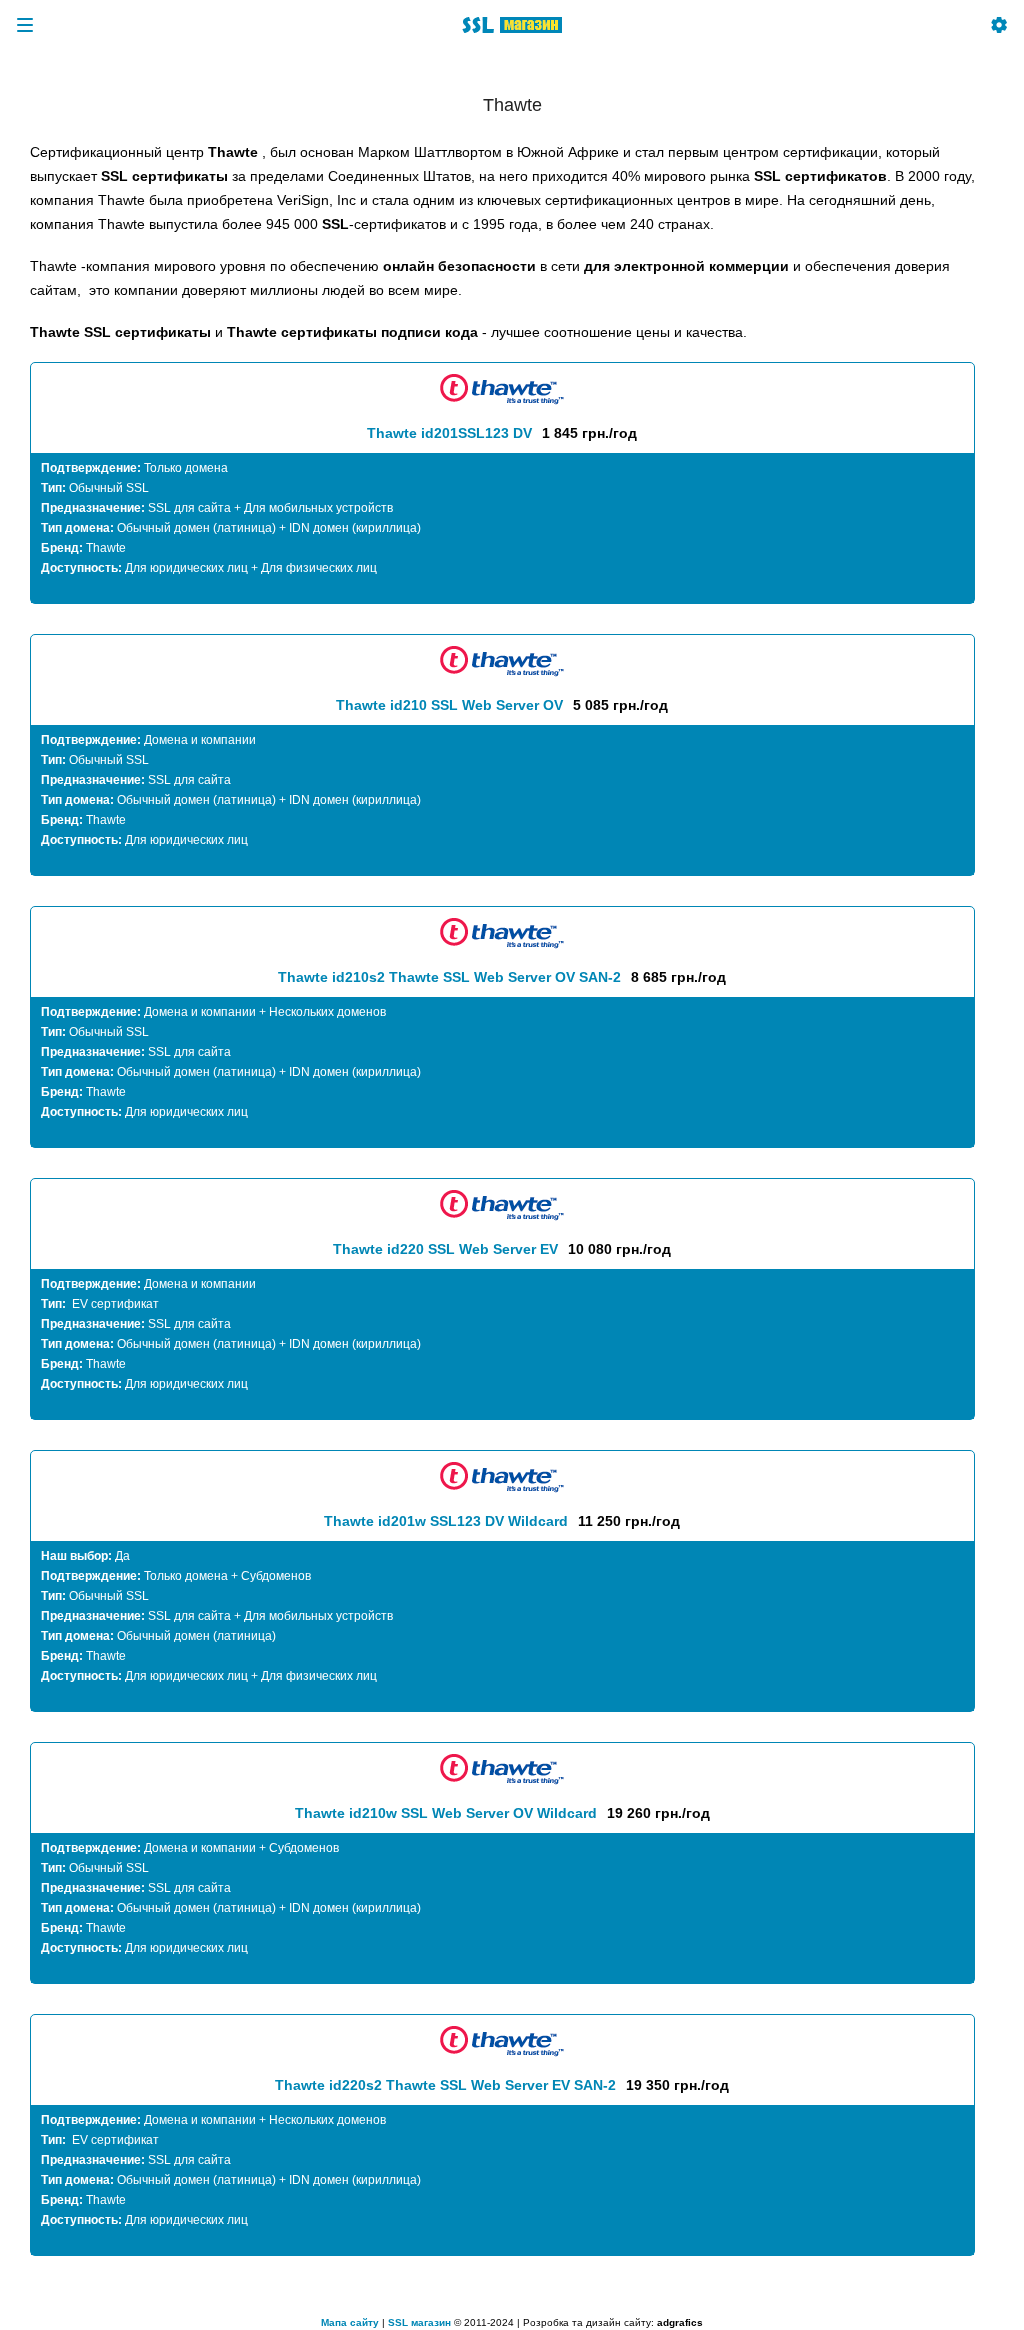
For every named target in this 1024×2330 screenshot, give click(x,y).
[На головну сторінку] (512, 25)
